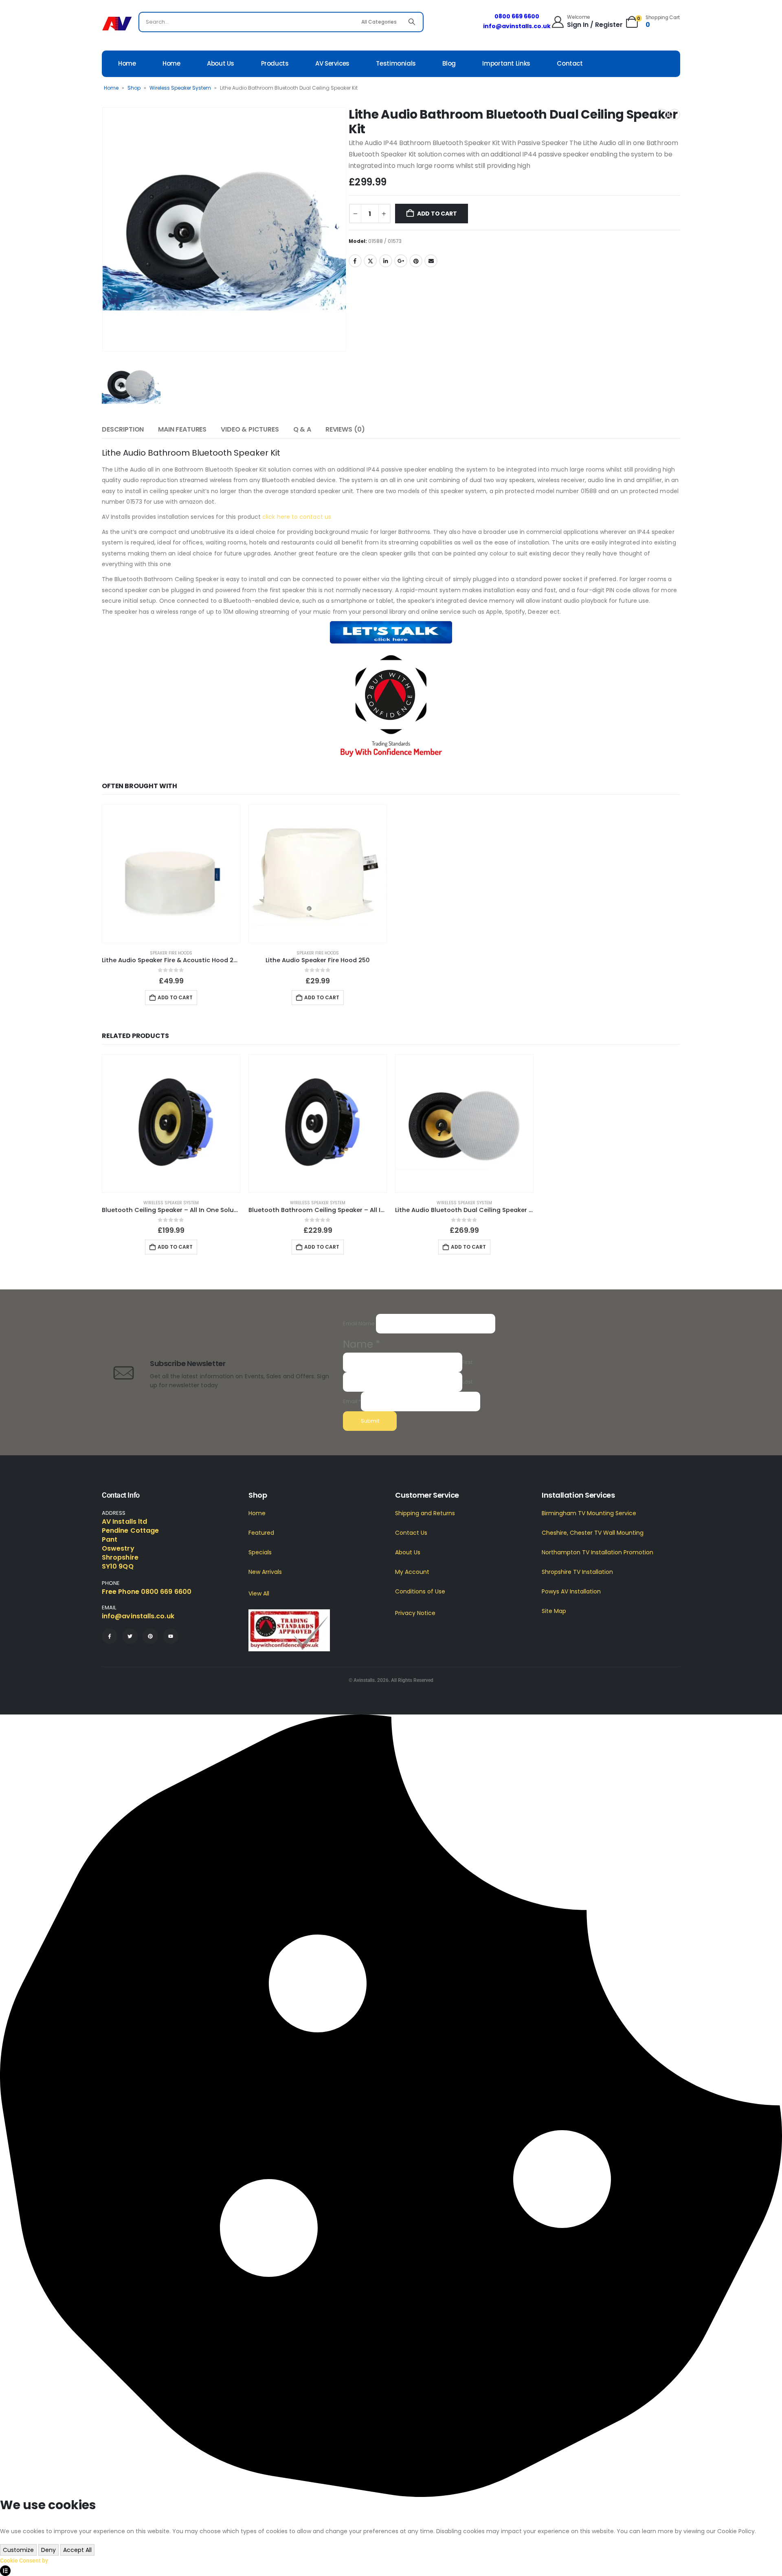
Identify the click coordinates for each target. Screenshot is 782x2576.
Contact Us (411, 1533)
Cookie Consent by (24, 2561)
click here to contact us (297, 517)
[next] (674, 115)
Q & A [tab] (302, 429)
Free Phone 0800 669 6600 (147, 1592)
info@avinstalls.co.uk (517, 26)
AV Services (332, 63)
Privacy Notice (415, 1613)
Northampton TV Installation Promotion (597, 1552)
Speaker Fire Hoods (171, 953)
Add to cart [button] (175, 997)
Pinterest (416, 261)
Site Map (554, 1611)
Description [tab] (123, 429)
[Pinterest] (150, 1636)
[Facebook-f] (110, 1636)
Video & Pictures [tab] (250, 429)
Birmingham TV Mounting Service (589, 1513)
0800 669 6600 (517, 16)
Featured (261, 1533)
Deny (48, 2550)
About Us (221, 63)
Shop (134, 88)
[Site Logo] (117, 24)
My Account (412, 1572)
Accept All (77, 2550)
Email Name (359, 1323)
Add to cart (437, 214)
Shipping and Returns (425, 1513)
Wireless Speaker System (180, 88)
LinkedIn (386, 261)
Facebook (355, 261)
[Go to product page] (171, 874)
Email (431, 261)
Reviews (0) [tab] (345, 429)
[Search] (412, 22)
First (467, 1362)
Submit (370, 1421)
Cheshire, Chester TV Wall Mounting (593, 1533)
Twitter (370, 261)
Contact (570, 63)
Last (467, 1381)
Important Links (506, 63)
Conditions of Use (420, 1591)
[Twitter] (130, 1636)
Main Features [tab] (182, 429)
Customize (18, 2550)
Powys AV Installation (571, 1591)
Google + (401, 261)
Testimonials (396, 63)
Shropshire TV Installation (577, 1572)
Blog (449, 63)
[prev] (662, 115)
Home (127, 63)
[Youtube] (171, 1636)
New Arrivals (265, 1572)
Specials (260, 1552)
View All (259, 1593)
